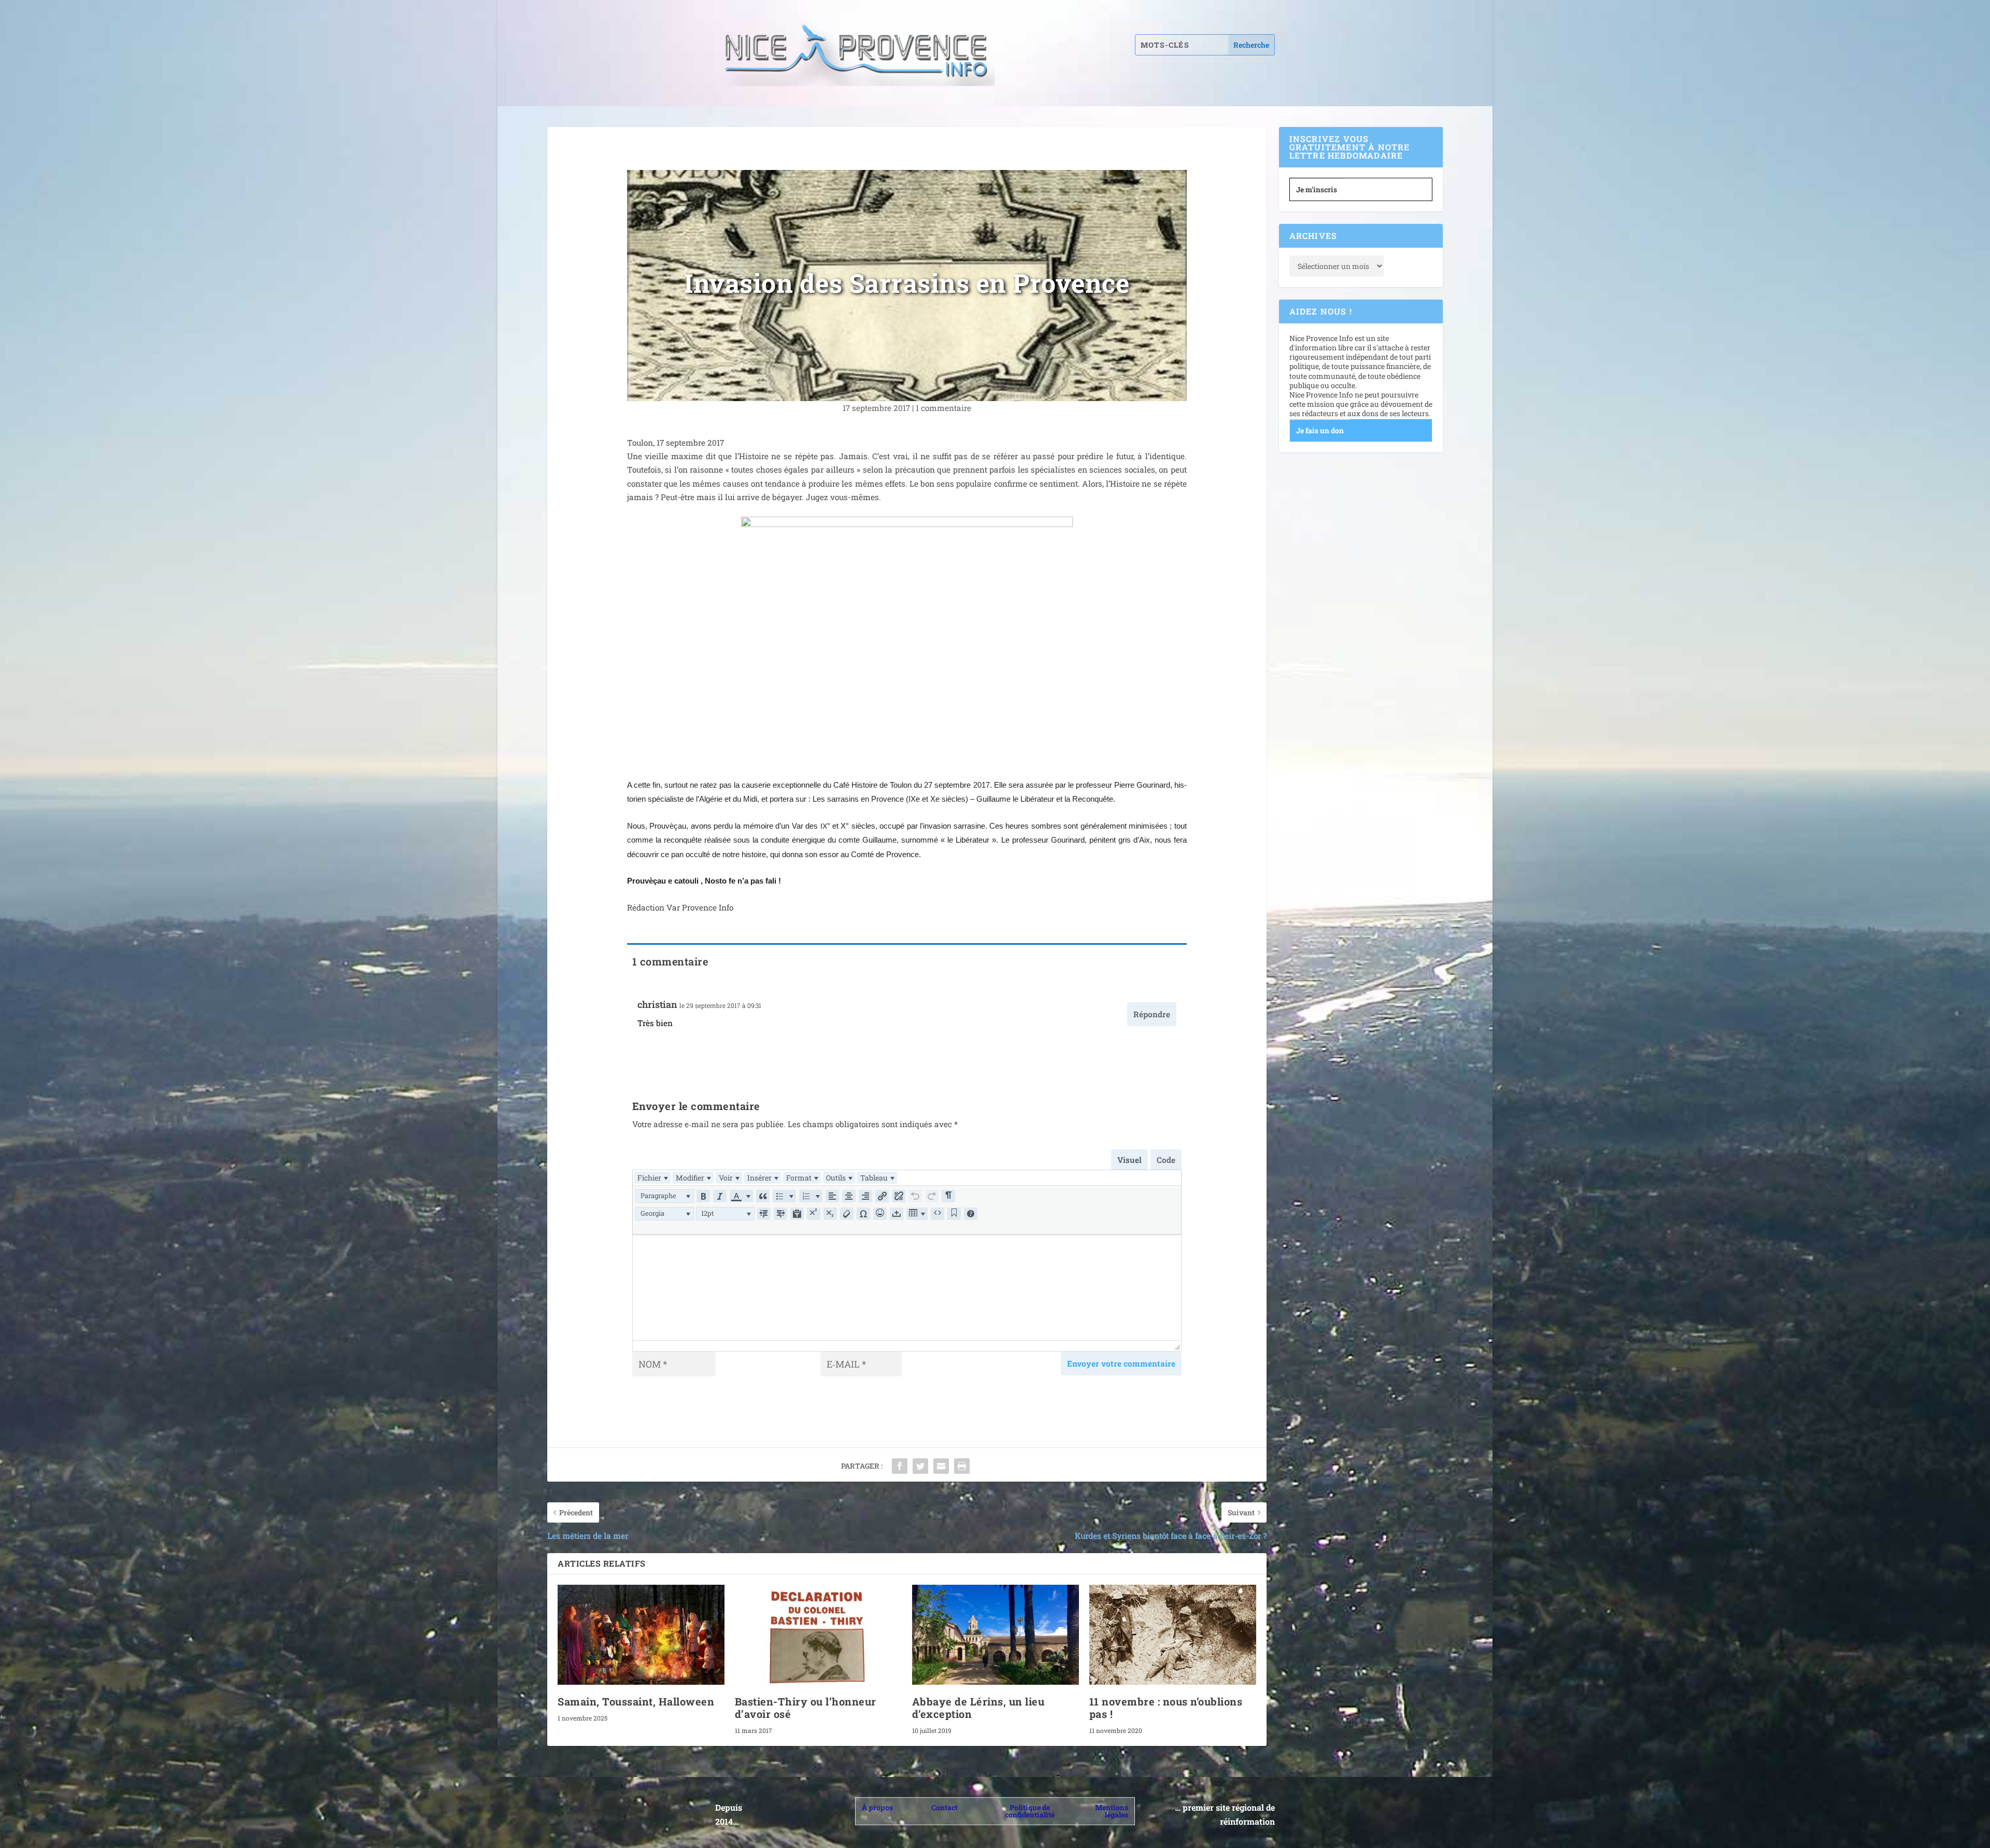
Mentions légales (1112, 1811)
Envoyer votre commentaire (1121, 1363)
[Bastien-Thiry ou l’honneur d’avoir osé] (818, 1635)
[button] (665, 1196)
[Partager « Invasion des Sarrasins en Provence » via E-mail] (941, 1466)
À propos (877, 1807)
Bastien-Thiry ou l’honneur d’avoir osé (806, 1708)
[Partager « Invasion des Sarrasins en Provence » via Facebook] (900, 1466)
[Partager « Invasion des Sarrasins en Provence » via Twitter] (920, 1466)
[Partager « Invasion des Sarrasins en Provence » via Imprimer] (962, 1466)
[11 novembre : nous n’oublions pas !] (1173, 1635)
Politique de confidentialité (1030, 1811)
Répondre (1152, 1014)
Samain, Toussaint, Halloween (636, 1701)
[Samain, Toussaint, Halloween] (641, 1635)
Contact (944, 1807)
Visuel (1129, 1160)
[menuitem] (652, 1178)
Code (1166, 1160)
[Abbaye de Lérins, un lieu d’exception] (996, 1635)
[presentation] (652, 1178)
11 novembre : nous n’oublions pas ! (1166, 1708)
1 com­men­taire (943, 408)
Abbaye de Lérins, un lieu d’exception (978, 1708)
